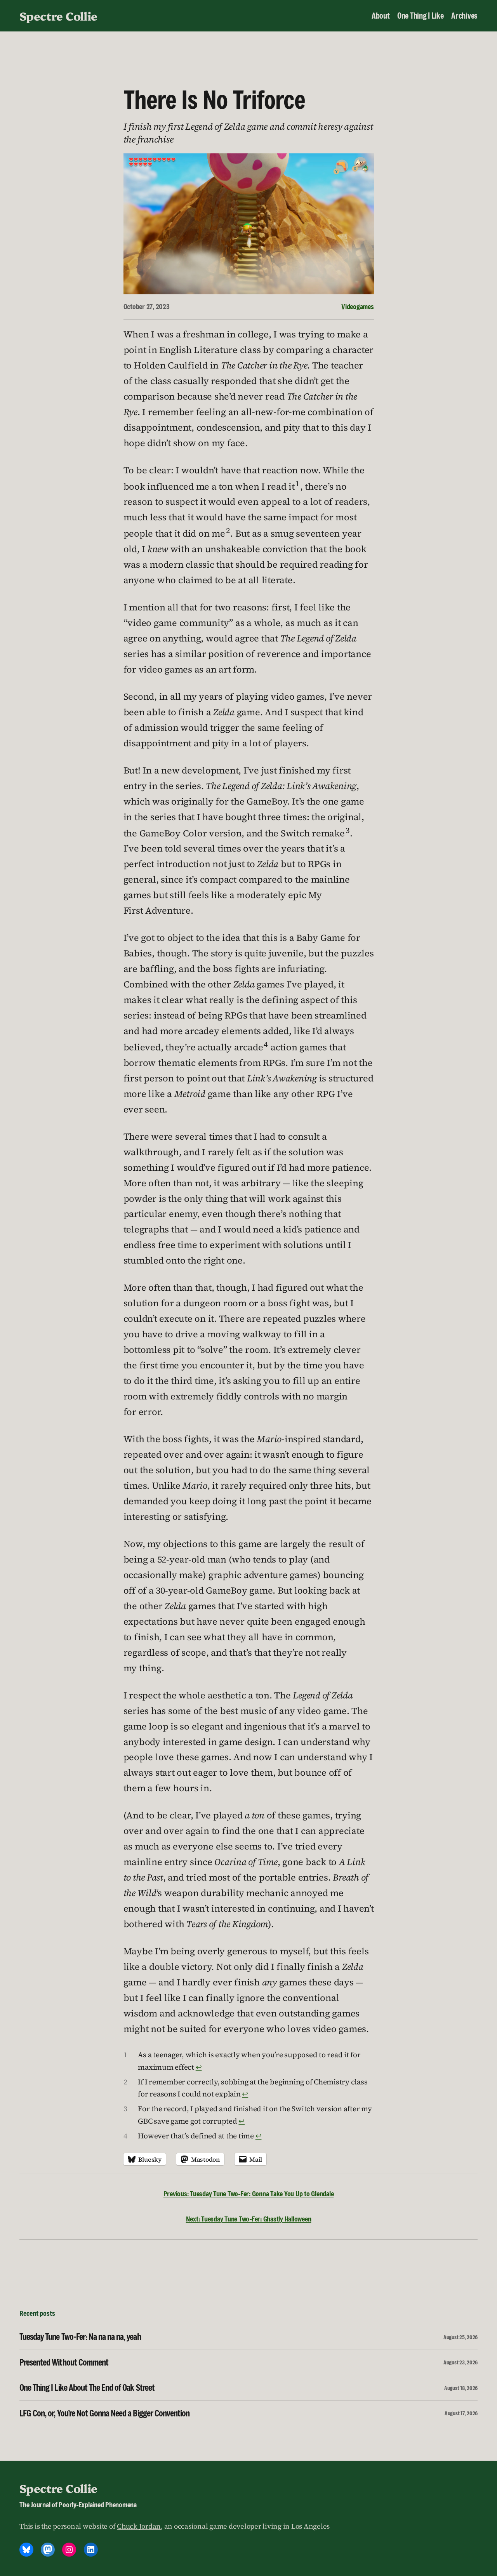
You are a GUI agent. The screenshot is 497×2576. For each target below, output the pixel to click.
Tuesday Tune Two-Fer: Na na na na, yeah (80, 2337)
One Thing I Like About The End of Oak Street (87, 2388)
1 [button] (297, 484)
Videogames (358, 306)
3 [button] (348, 830)
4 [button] (266, 1044)
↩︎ (199, 2067)
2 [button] (228, 531)
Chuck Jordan (139, 2526)
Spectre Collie (58, 16)
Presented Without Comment (64, 2362)
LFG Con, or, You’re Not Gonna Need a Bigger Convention (104, 2413)
